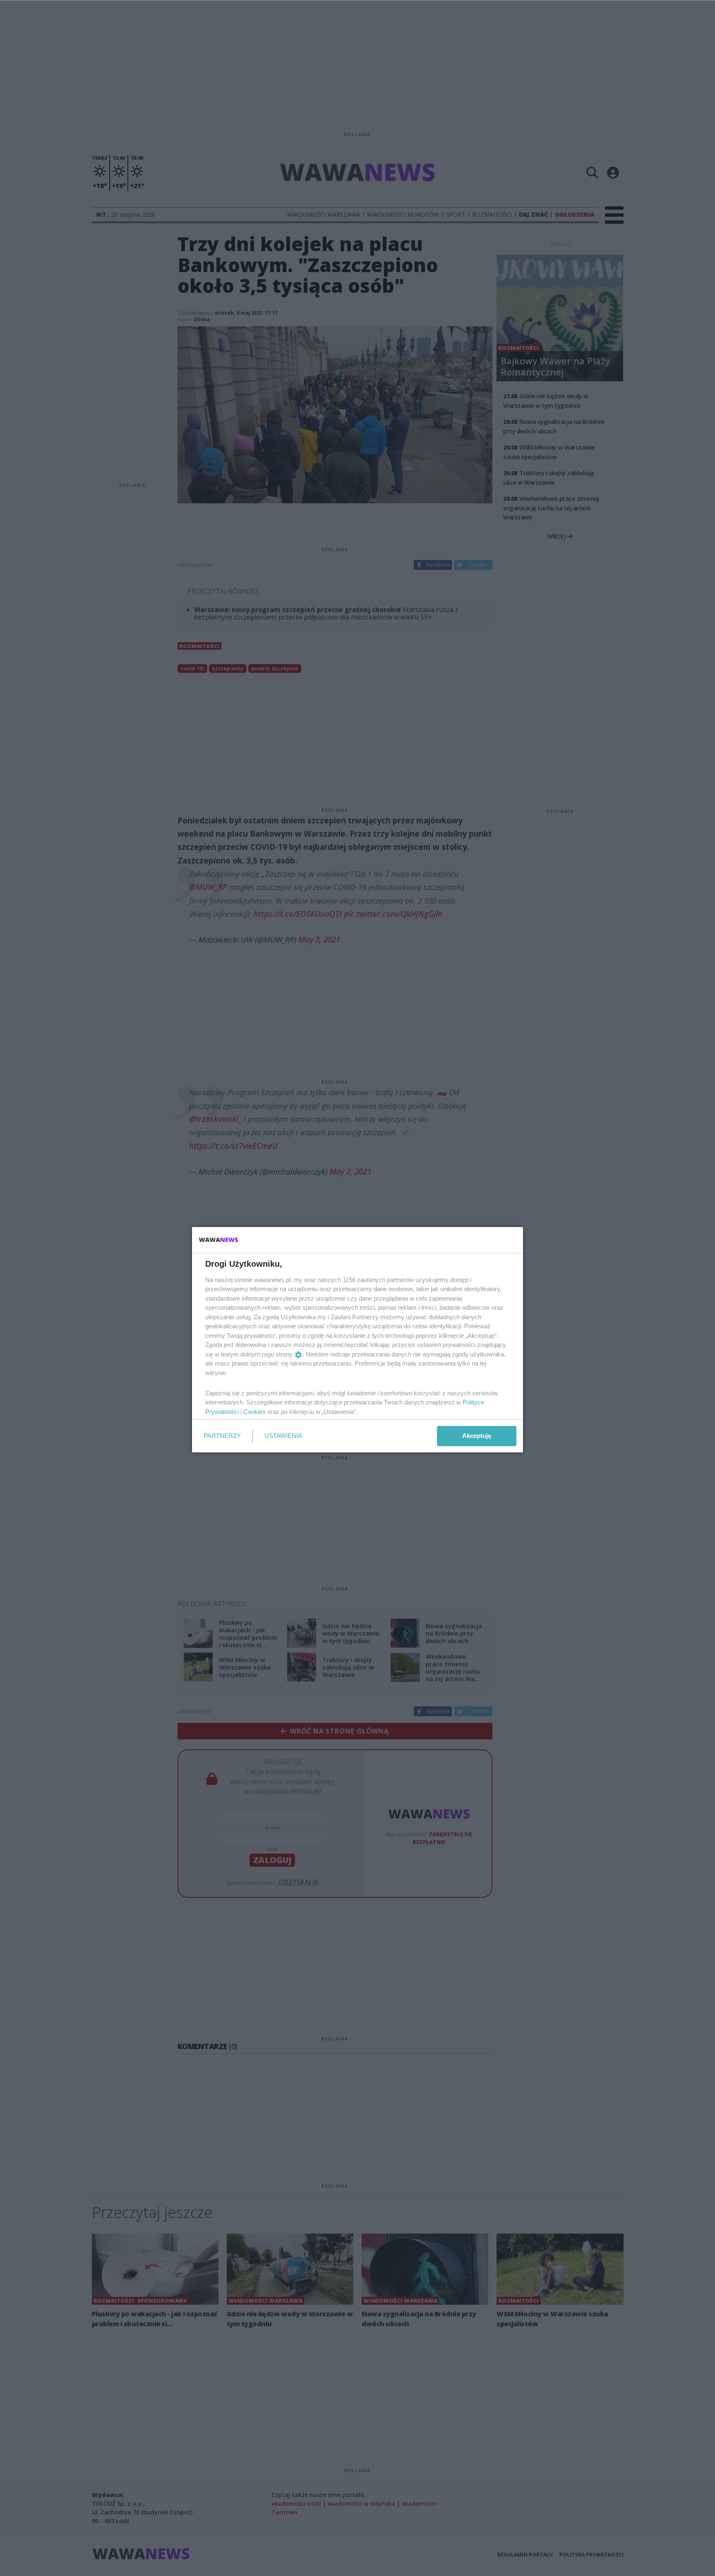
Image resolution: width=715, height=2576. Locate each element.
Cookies (254, 1412)
